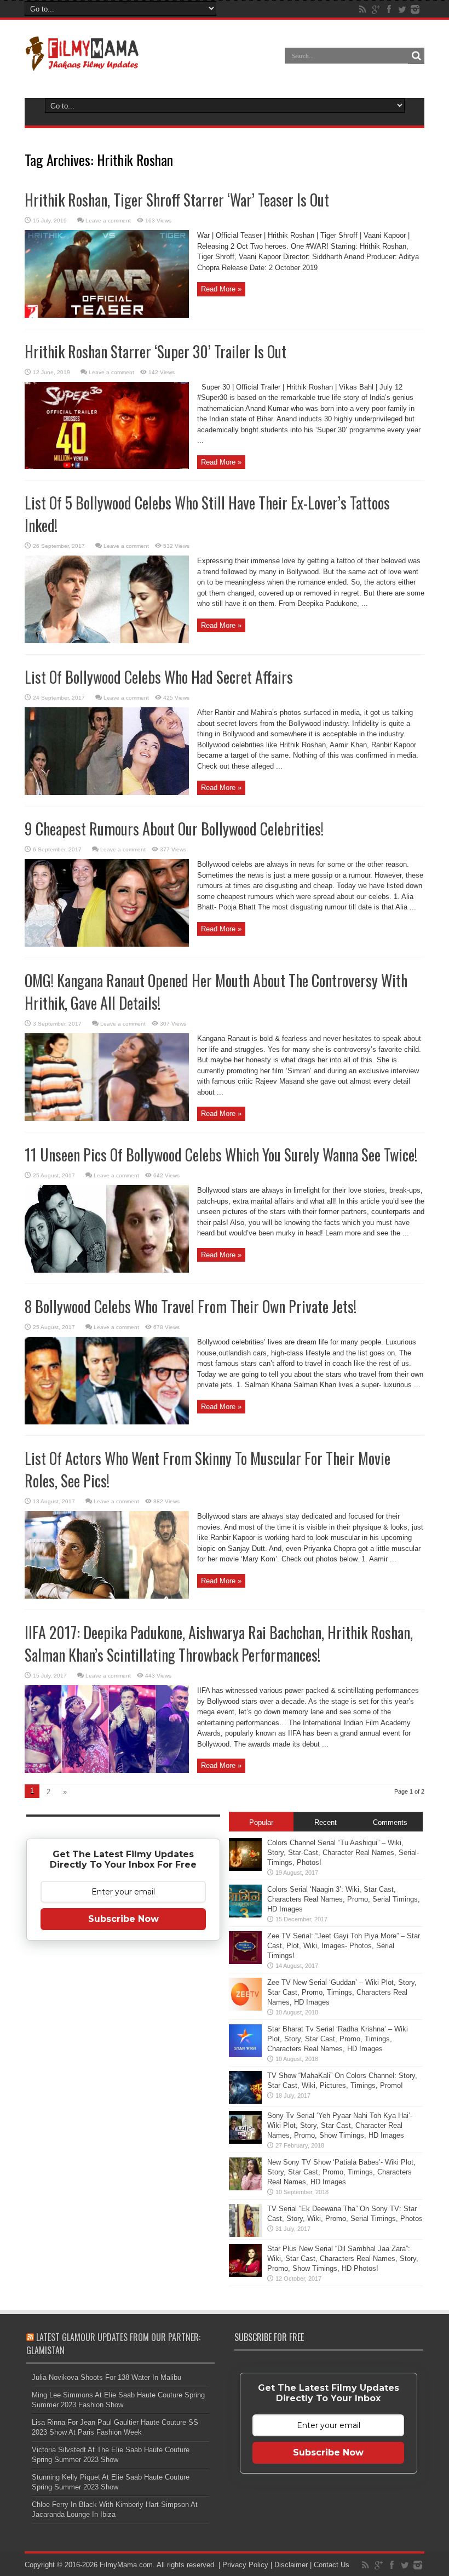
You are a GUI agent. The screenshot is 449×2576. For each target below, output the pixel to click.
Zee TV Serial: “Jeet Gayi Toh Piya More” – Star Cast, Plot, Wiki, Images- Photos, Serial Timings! (344, 1946)
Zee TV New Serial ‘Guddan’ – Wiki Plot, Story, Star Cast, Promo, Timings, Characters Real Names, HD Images (342, 1992)
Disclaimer (291, 2565)
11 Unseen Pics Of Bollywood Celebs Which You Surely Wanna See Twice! (221, 1155)
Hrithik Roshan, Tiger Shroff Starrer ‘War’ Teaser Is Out (177, 200)
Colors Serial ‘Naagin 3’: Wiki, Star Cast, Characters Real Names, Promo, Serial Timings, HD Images (344, 1899)
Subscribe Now (123, 1919)
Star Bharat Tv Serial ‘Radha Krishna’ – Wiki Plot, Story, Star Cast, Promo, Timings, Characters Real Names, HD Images (338, 2039)
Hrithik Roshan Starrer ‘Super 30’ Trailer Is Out (156, 351)
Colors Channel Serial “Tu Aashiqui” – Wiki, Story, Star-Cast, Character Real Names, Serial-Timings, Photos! (343, 1853)
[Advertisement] (123, 2121)
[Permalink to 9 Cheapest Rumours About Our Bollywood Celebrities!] (107, 944)
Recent (326, 1822)
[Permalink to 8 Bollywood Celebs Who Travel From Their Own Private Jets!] (107, 1422)
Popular (261, 1822)
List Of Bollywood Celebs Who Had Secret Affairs (159, 677)
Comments (390, 1822)
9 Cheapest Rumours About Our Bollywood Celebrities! (174, 829)
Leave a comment (108, 221)
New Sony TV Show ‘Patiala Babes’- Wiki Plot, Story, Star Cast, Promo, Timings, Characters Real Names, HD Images (341, 2172)
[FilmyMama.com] (82, 64)
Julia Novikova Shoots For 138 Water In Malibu (107, 2377)
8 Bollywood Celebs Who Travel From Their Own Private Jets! (191, 1306)
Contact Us (332, 2565)
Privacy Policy (245, 2565)
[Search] (416, 56)
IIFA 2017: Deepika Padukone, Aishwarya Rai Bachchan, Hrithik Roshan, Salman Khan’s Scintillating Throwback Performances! (219, 1644)
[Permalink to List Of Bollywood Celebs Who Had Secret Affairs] (107, 792)
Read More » (221, 289)
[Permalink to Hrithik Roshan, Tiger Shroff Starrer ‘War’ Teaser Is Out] (107, 315)
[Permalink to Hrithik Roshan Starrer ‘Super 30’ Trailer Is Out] (107, 466)
